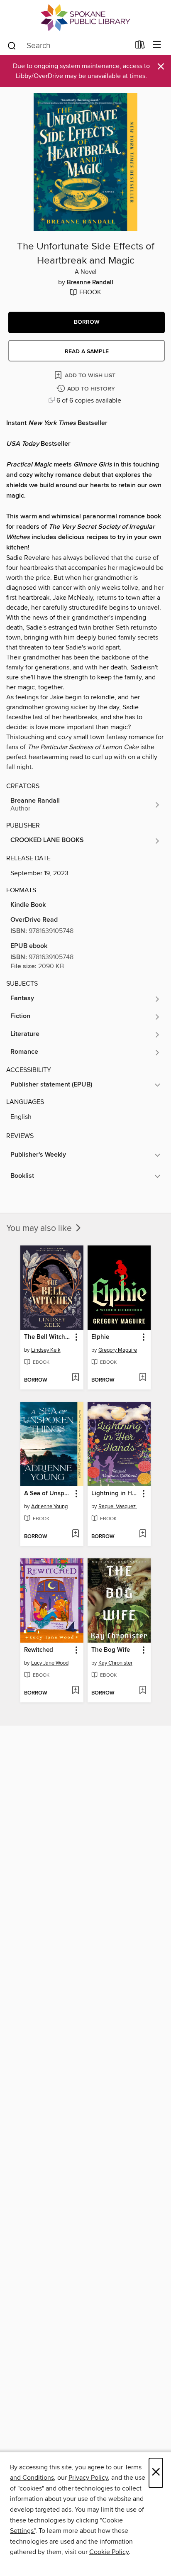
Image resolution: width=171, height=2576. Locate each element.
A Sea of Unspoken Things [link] (48, 1494)
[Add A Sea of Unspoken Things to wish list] (75, 1534)
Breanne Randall (90, 283)
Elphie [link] (100, 1337)
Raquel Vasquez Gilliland (120, 1507)
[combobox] (68, 46)
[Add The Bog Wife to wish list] (143, 1691)
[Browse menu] (157, 45)
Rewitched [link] (39, 1650)
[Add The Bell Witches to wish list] (75, 1378)
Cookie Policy (109, 2552)
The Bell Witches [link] (48, 1337)
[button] (87, 322)
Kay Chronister (115, 1663)
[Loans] (140, 46)
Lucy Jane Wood (50, 1663)
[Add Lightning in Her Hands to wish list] (143, 1534)
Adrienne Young (49, 1507)
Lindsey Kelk (46, 1350)
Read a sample (87, 352)
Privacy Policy (88, 2478)
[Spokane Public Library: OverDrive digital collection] (85, 18)
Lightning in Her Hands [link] (115, 1494)
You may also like (40, 1228)
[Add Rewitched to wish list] (75, 1691)
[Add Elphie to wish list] (143, 1378)
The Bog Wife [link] (111, 1650)
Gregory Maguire (118, 1350)
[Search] (12, 45)
